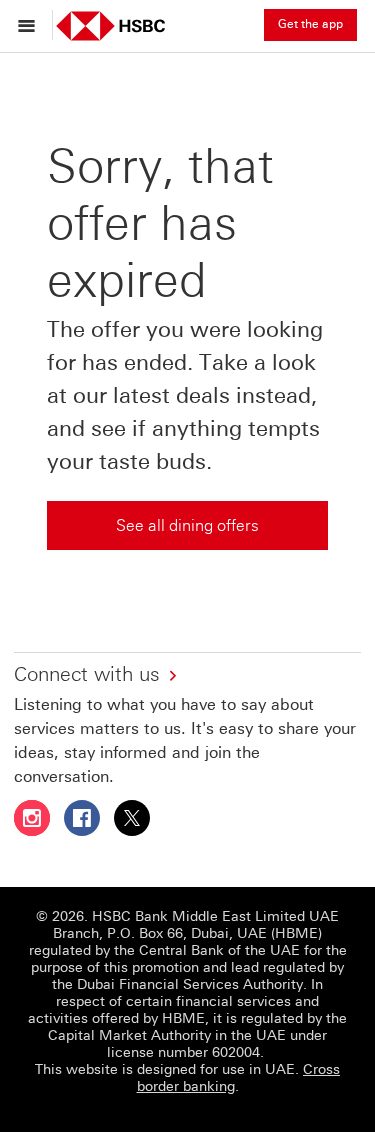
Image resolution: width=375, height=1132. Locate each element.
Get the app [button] (310, 24)
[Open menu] (31, 25)
